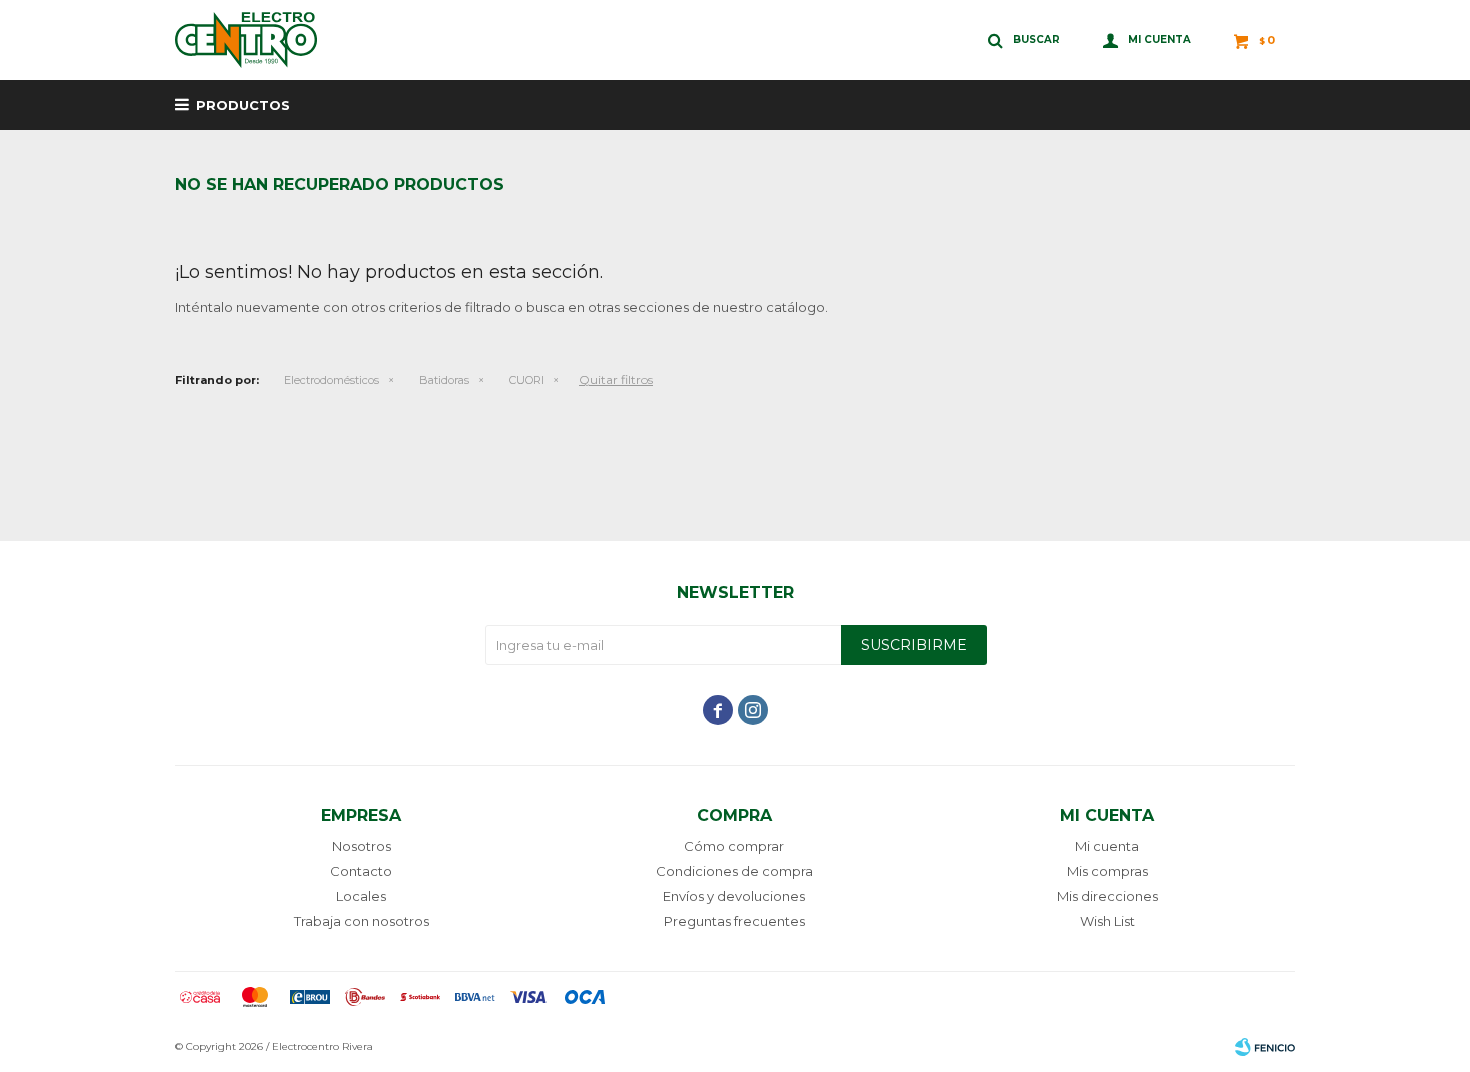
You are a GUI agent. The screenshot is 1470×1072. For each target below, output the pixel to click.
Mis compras (1107, 871)
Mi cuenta (1107, 846)
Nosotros (361, 846)
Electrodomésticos (331, 380)
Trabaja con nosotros (361, 921)
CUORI (526, 380)
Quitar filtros (616, 379)
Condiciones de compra (734, 871)
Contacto (361, 871)
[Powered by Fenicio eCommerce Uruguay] (1265, 1047)
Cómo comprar (734, 846)
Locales (361, 896)
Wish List (1107, 921)
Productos (243, 105)
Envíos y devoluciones (734, 896)
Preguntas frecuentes (734, 921)
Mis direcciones (1107, 896)
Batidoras (444, 380)
